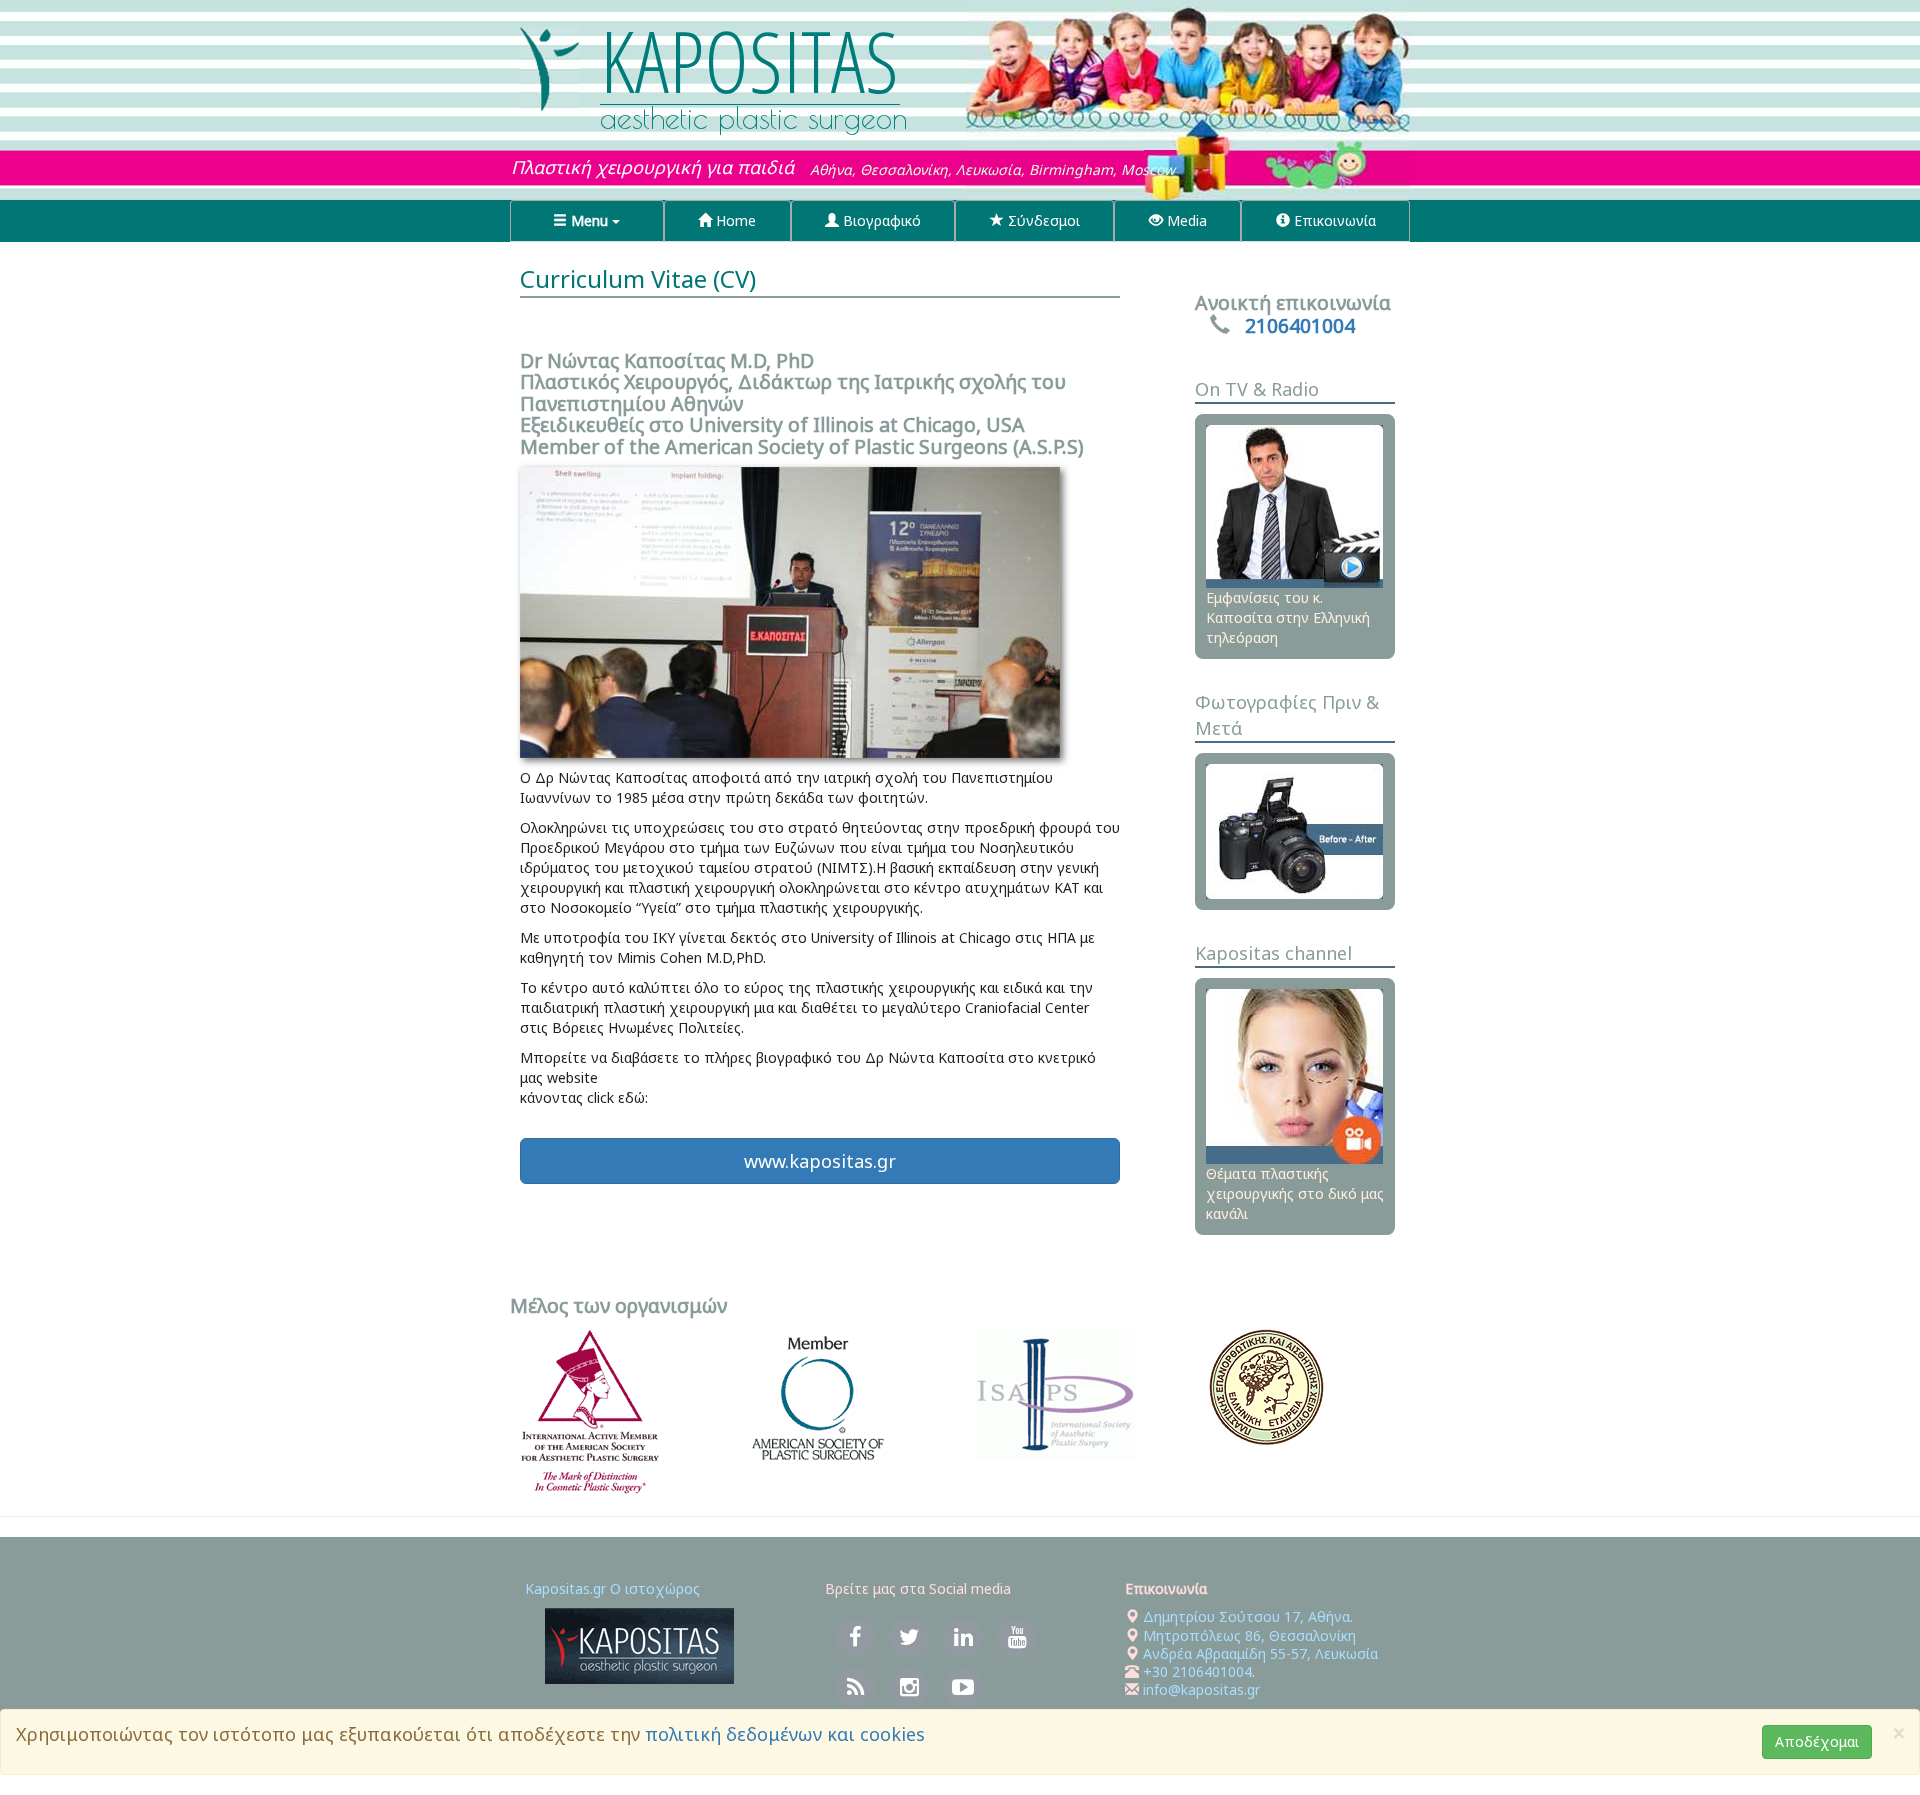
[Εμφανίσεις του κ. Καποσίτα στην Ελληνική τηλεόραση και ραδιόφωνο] (1294, 504)
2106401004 (1300, 325)
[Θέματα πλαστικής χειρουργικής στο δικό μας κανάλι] (1294, 1074)
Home (734, 220)
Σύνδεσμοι (1042, 220)
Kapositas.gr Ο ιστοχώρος (612, 1588)
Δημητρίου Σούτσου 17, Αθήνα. (1246, 1616)
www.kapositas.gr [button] (820, 1161)
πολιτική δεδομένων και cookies (785, 1734)
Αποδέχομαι (1817, 1741)
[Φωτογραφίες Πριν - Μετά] (1294, 829)
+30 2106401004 (1197, 1671)
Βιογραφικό (880, 220)
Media (1185, 220)
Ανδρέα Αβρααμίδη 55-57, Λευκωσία (1260, 1653)
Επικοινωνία (1333, 220)
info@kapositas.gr (1201, 1689)
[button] (587, 221)
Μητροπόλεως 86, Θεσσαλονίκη (1249, 1635)
